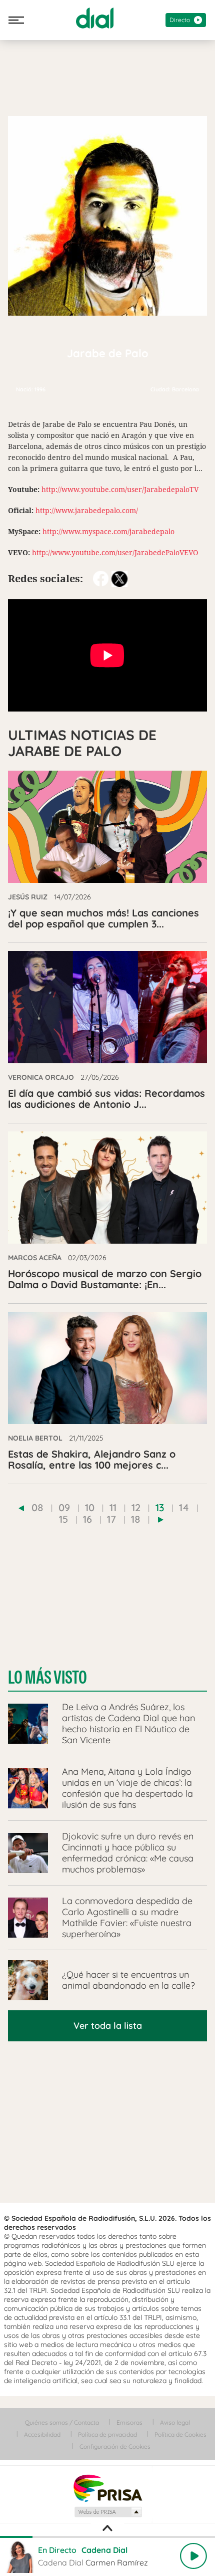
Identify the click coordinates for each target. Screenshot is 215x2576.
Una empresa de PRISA (107, 2488)
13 (160, 1507)
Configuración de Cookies (115, 2446)
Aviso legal (175, 2422)
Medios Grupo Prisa (108, 2512)
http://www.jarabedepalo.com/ (87, 510)
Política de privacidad (107, 2434)
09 (64, 1507)
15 (63, 1519)
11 (113, 1507)
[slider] (107, 2537)
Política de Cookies (180, 2434)
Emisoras (129, 2422)
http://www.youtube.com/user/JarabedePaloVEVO (115, 552)
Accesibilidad (42, 2434)
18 (136, 1519)
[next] (161, 1520)
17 (111, 1519)
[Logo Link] (95, 18)
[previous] (21, 1508)
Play (193, 2556)
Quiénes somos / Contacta (62, 2422)
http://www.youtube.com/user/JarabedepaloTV (120, 489)
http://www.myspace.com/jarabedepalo (108, 531)
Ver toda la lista (108, 2026)
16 (87, 1519)
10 (90, 1507)
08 (37, 1507)
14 (184, 1507)
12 (136, 1507)
